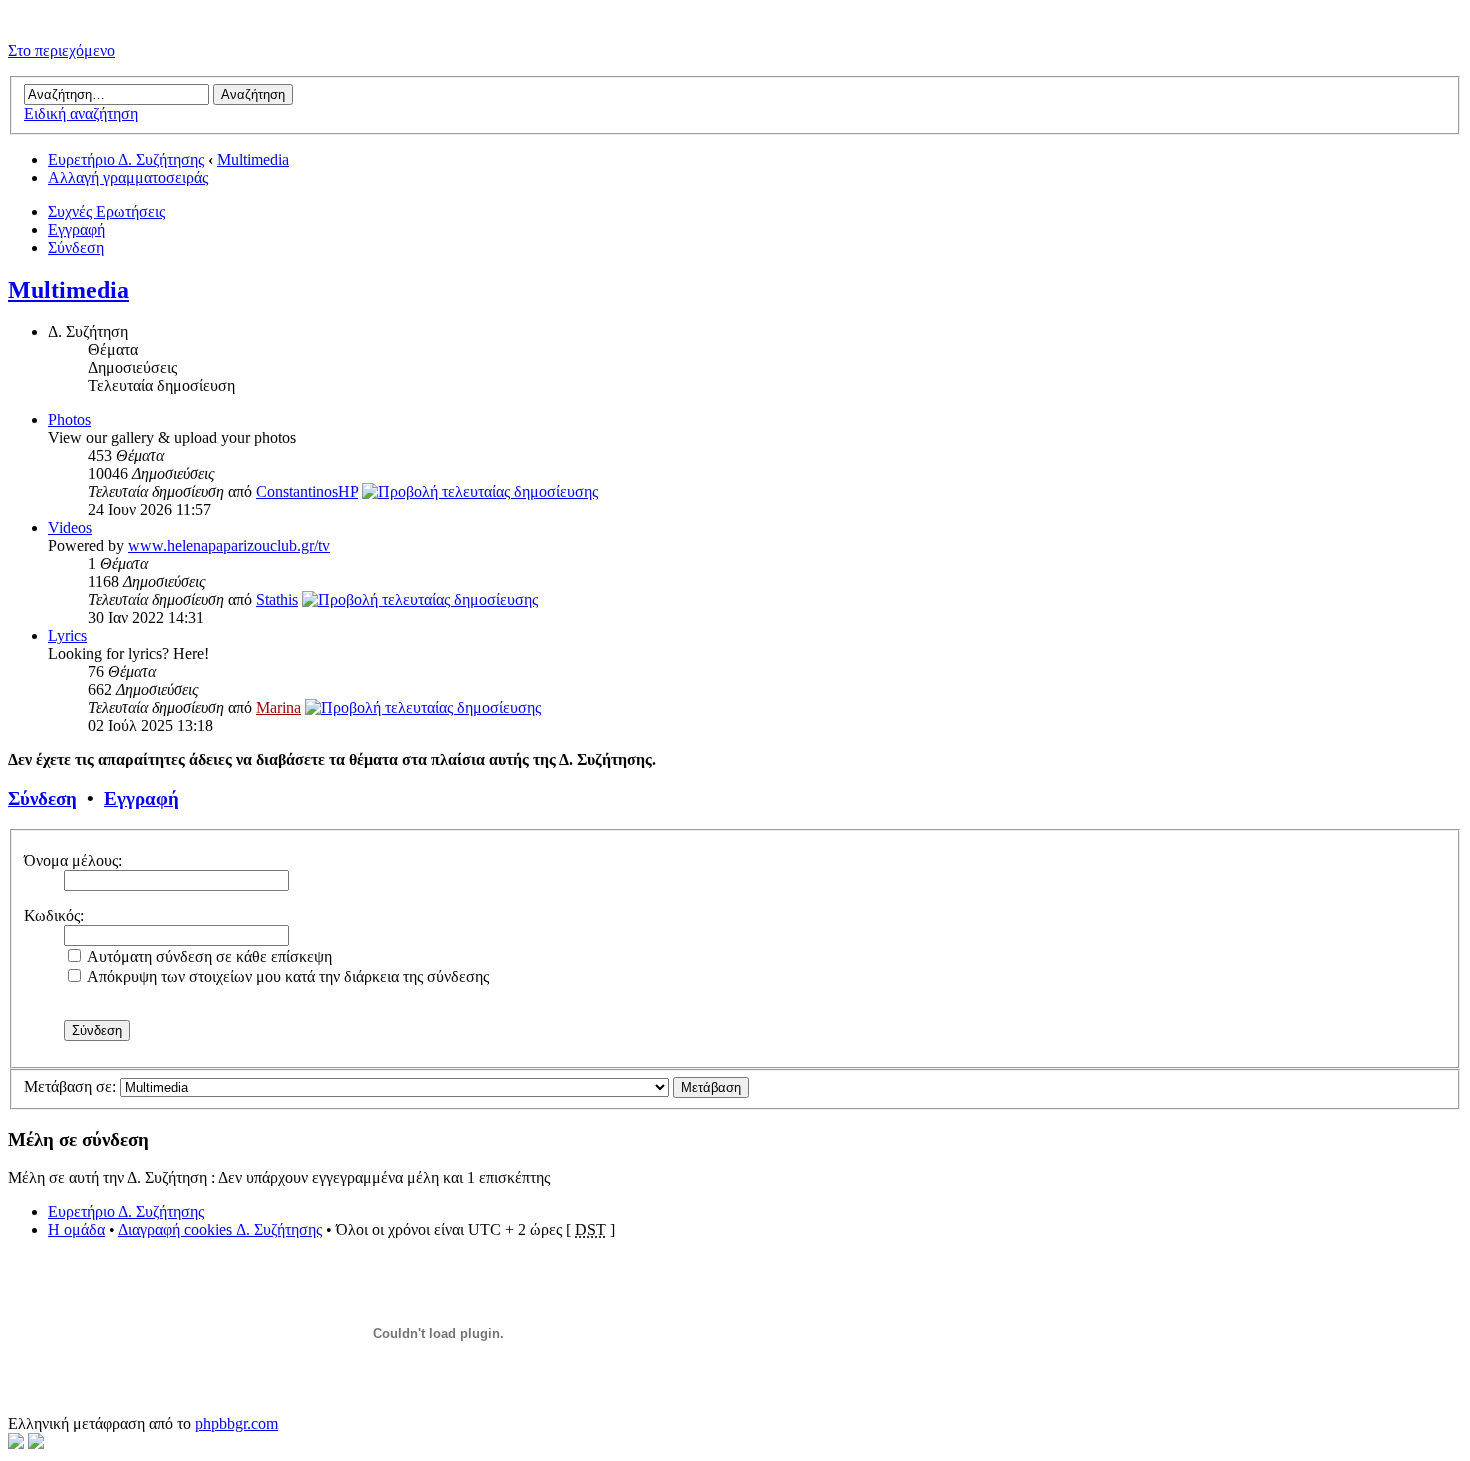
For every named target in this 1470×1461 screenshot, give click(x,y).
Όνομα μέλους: (73, 860)
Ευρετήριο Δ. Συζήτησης (126, 159)
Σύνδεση (76, 247)
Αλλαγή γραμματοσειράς (128, 177)
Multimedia (253, 159)
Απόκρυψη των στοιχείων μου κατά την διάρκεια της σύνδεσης (286, 976)
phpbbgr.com (236, 1423)
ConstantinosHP (307, 491)
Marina (278, 707)
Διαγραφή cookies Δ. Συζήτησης (220, 1229)
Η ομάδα (76, 1229)
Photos (69, 419)
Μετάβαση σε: (70, 1086)
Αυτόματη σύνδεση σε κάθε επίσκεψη (208, 956)
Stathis (277, 599)
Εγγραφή (76, 229)
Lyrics (67, 635)
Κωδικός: (54, 915)
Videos (70, 527)
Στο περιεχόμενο (61, 50)
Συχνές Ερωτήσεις (106, 211)
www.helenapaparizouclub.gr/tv (229, 545)
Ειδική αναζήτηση (81, 113)
